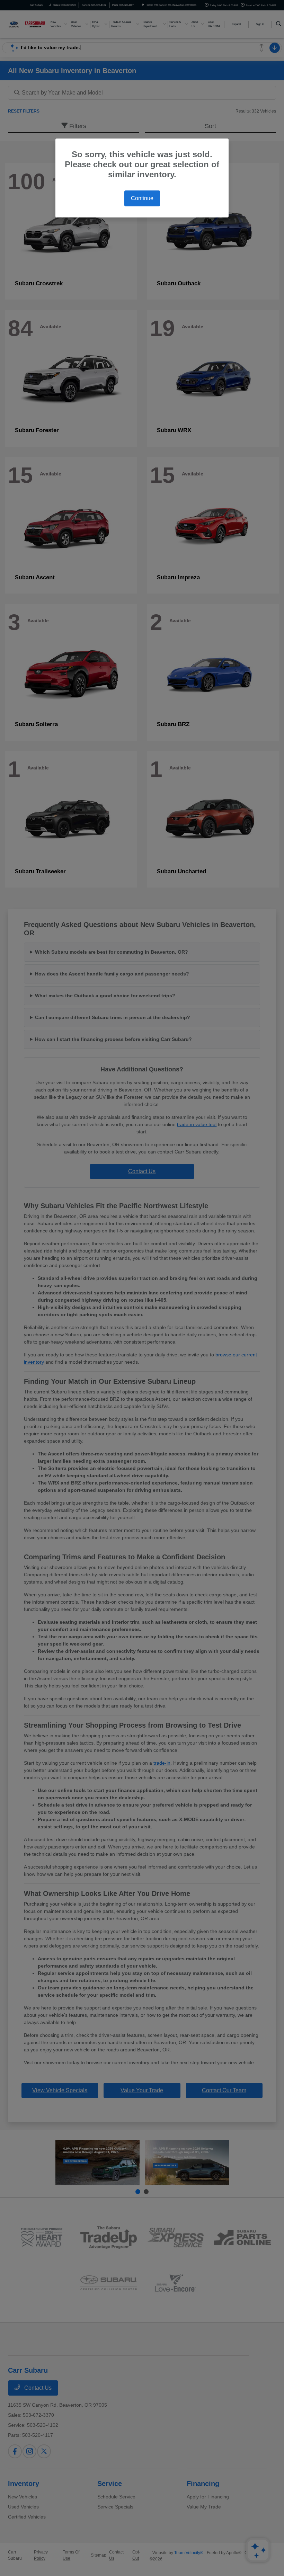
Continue (142, 198)
